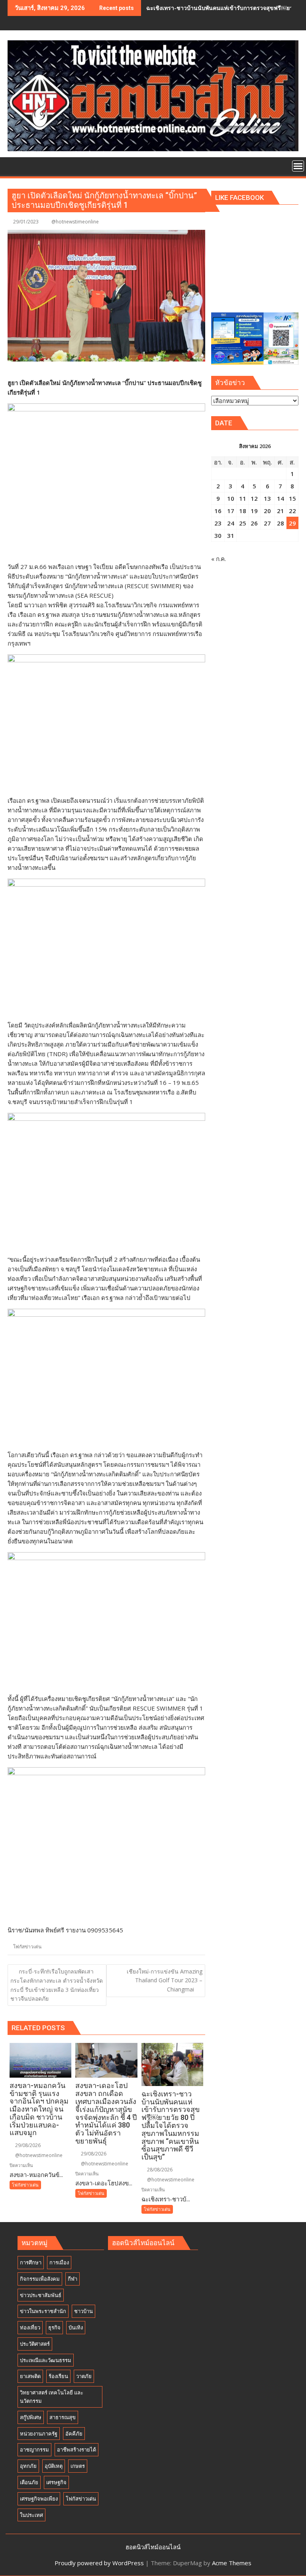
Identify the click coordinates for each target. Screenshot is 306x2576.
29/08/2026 (27, 2145)
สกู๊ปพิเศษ (31, 2417)
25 (243, 523)
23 (218, 523)
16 (218, 511)
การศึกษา (31, 2262)
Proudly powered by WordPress (99, 2563)
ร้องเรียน (58, 2376)
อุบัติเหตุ (54, 2466)
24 (231, 523)
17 (231, 511)
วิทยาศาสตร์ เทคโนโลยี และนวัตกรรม (52, 2397)
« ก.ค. (219, 559)
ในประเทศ (31, 2515)
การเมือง (59, 2262)
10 (231, 498)
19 (254, 511)
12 (254, 498)
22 (292, 511)
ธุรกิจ (54, 2327)
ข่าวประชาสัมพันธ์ (41, 2295)
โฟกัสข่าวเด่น (27, 1947)
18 (243, 511)
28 (280, 523)
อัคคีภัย (74, 2434)
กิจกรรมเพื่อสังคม (40, 2279)
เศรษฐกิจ (56, 2482)
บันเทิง (76, 2327)
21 (280, 511)
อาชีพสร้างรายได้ (76, 2450)
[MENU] (298, 166)
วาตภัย (84, 2376)
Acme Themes (232, 2563)
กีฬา (73, 2279)
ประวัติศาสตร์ (35, 2344)
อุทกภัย (28, 2466)
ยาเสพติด (30, 2376)
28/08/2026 (159, 2170)
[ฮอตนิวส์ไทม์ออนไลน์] (15, 165)
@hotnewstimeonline (75, 222)
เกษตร (78, 2466)
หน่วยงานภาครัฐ (39, 2434)
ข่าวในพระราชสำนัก (43, 2311)
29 (292, 523)
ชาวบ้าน (83, 2311)
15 (292, 498)
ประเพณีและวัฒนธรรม (46, 2360)
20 (267, 511)
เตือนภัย (29, 2482)
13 (267, 498)
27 (267, 523)
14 (280, 498)
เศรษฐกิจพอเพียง (39, 2499)
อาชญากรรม (34, 2450)
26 (254, 523)
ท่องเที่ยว (30, 2327)
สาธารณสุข (63, 2417)
